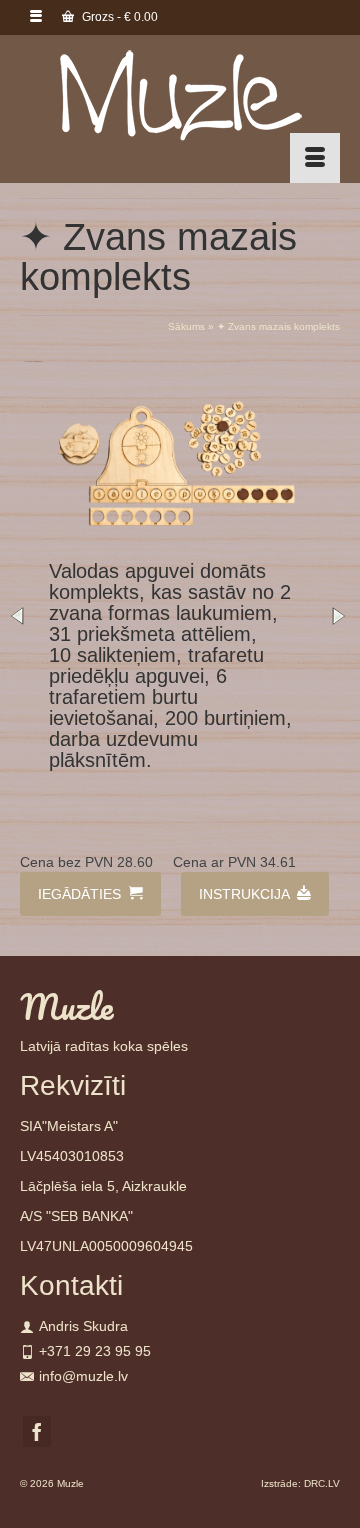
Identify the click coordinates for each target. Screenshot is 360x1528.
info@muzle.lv (83, 1376)
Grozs (118, 17)
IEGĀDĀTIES (81, 894)
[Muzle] (180, 94)
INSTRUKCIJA (246, 894)
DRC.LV (322, 1483)
